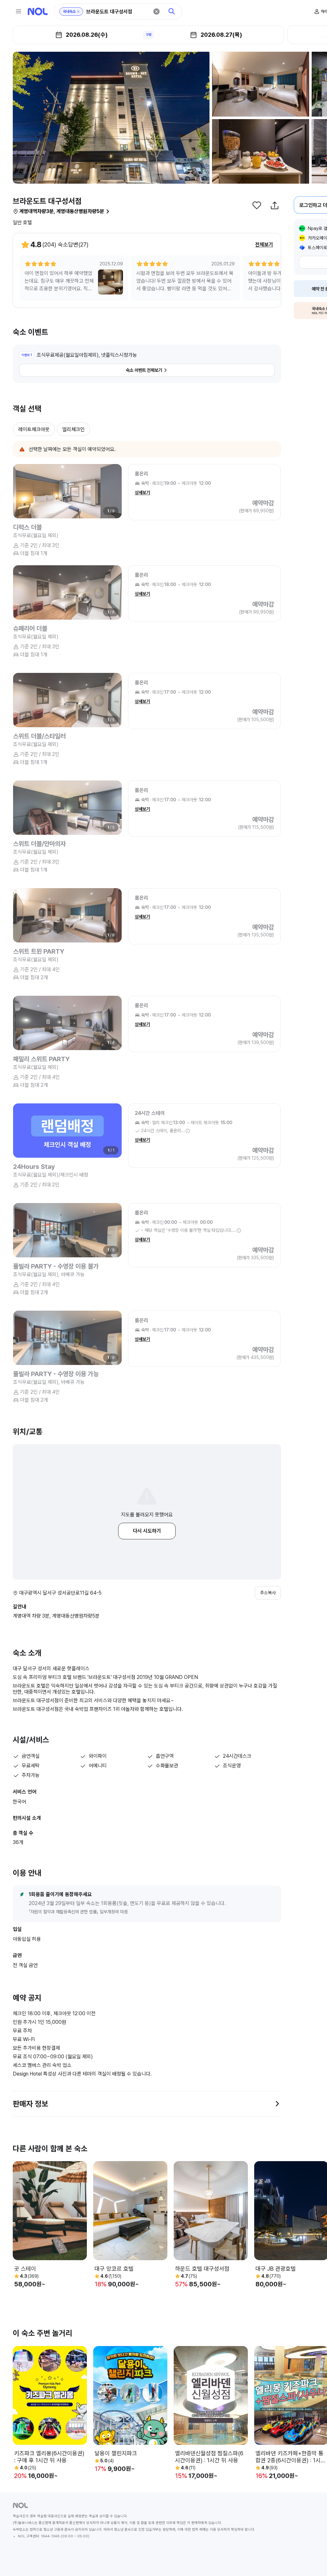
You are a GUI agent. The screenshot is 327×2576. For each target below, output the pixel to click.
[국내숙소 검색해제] (78, 11)
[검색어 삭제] (156, 11)
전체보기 (264, 244)
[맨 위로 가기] (312, 2561)
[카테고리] (19, 11)
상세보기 (142, 492)
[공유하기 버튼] (275, 205)
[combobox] (118, 12)
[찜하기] (257, 205)
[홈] (38, 11)
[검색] (172, 11)
